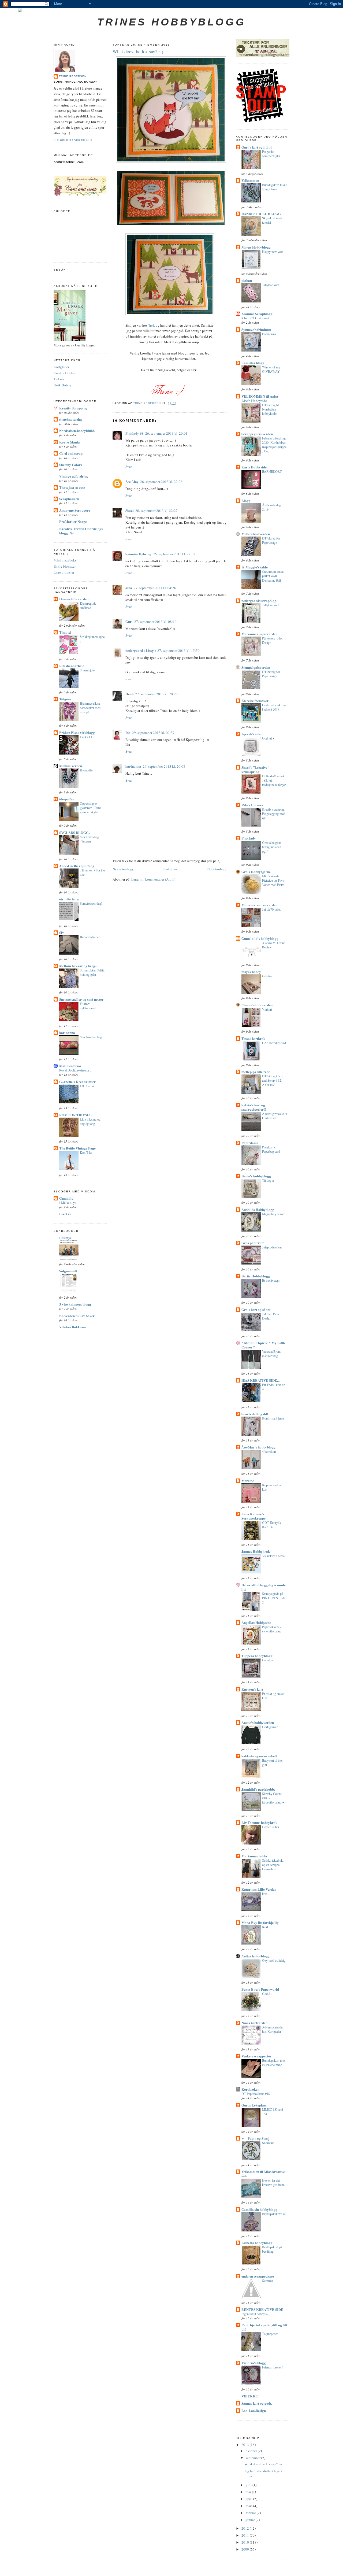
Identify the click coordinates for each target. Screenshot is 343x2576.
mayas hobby (251, 972)
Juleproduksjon (272, 1247)
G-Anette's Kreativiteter (77, 1082)
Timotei (65, 632)
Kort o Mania (70, 442)
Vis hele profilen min (73, 140)
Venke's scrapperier (256, 2056)
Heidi (130, 694)
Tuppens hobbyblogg (257, 1656)
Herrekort (268, 1660)
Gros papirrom (253, 1243)
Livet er (65, 1214)
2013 (246, 2445)
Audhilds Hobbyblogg (258, 1209)
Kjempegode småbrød (88, 605)
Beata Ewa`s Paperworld (260, 1989)
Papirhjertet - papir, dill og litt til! (264, 2327)
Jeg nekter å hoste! (274, 1556)
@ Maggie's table (255, 567)
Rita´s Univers (252, 805)
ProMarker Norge (73, 521)
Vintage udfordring (74, 476)
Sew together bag (91, 1037)
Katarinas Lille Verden (259, 1889)
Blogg (246, 500)
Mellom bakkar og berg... (78, 966)
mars (249, 2506)
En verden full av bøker (77, 1316)
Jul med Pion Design (271, 1316)
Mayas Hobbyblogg (256, 247)
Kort (265, 1927)
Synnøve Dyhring (138, 554)
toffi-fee (267, 976)
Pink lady (249, 838)
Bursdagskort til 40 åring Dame (274, 187)
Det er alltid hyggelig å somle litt (264, 1587)
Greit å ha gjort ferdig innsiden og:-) (272, 847)
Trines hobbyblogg (172, 22)
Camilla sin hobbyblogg (259, 2209)
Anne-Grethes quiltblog (77, 866)
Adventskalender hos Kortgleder (273, 2029)
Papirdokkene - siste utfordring (272, 1629)
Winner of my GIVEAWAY (271, 369)
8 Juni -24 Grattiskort (255, 318)
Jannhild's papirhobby (258, 1789)
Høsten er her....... (273, 1827)
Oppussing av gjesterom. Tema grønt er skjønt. (91, 808)
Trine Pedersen (73, 76)
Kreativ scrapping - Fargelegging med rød (274, 814)
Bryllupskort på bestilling (272, 2249)
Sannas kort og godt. (257, 2403)
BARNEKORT (272, 471)
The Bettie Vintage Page (77, 1148)
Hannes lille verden (74, 599)
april (249, 2499)
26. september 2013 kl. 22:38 (174, 554)
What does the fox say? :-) (263, 2464)
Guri (129, 621)
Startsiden (170, 869)
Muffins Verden (71, 766)
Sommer (268, 2281)
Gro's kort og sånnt (256, 1309)
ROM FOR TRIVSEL (75, 1115)
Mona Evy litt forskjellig (260, 1922)
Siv (62, 932)
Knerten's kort (252, 1689)
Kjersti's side (251, 734)
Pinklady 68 (135, 433)
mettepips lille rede (256, 1072)
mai (249, 2492)
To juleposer (270, 2334)
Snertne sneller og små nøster (81, 999)
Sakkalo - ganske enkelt (259, 1756)
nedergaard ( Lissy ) (141, 650)
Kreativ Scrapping (73, 408)
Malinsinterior (70, 1066)
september (253, 2458)
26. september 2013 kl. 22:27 (156, 511)
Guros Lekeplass (254, 2105)
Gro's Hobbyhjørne (256, 872)
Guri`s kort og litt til (257, 147)
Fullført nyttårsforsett (88, 1006)
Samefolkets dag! (91, 903)
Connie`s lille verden (257, 1005)
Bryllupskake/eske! (274, 2214)
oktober (252, 2451)
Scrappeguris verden (257, 434)
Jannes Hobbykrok (256, 1551)
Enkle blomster (65, 566)
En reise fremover (255, 701)
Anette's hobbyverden (258, 1722)
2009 (246, 2549)
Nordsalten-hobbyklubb (77, 430)
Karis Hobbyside (254, 467)
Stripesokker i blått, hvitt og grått (92, 972)
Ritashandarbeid (72, 666)
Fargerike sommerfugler (271, 154)
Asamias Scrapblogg (257, 314)
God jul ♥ (268, 738)
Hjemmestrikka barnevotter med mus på (90, 708)
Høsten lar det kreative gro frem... (274, 2182)
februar (251, 2513)
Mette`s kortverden (256, 534)
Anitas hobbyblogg (256, 1956)
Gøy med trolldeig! (274, 1960)
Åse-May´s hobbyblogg (258, 1447)
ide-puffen (67, 799)
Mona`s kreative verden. (260, 905)
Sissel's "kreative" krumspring (255, 769)
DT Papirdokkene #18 (256, 2094)
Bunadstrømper (90, 937)
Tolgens (65, 699)
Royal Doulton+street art (75, 1070)
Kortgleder (61, 367)
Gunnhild (66, 1198)
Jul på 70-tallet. (272, 909)
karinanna (67, 1032)
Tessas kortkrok (253, 1038)
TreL (152, 325)
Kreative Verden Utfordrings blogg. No (81, 531)
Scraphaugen (69, 499)
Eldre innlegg (217, 869)
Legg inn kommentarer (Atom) (153, 879)
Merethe (248, 1481)
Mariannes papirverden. (260, 634)
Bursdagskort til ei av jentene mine (274, 2063)
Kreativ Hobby (64, 373)
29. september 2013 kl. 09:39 (153, 733)
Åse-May (132, 481)
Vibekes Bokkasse (73, 1327)
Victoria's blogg (254, 2363)
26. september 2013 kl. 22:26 (161, 482)
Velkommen (250, 180)
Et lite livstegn (271, 1280)
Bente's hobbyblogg (256, 1176)
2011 (246, 2535)
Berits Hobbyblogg (256, 1276)
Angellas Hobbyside (256, 1622)
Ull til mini (87, 1086)
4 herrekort (269, 1451)
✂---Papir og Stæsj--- (257, 2138)
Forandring (269, 334)
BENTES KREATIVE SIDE (262, 2309)
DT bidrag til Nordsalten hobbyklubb (270, 409)
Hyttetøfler (87, 770)
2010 (246, 2542)
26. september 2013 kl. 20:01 (166, 433)
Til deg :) (268, 1180)
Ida (128, 732)
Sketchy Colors (71, 465)
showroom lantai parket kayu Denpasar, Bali (273, 576)
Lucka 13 (86, 737)
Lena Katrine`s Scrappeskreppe (253, 1516)
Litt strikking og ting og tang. (90, 1121)
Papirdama (250, 1143)
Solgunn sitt (68, 1271)
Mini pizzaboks (65, 560)
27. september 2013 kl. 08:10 (155, 622)
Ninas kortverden (254, 2023)
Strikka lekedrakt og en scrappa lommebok (273, 1865)
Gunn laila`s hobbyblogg (260, 938)
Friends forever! (272, 2367)
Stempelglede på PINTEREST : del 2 (274, 1598)
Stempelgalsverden (256, 667)
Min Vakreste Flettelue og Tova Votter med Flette (273, 880)
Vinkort (267, 1009)
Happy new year (273, 252)
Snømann (268, 2143)
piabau (247, 280)
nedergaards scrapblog (259, 600)
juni (249, 2485)
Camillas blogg (253, 363)
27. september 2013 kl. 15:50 (178, 651)
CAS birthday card (274, 1043)
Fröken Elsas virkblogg (77, 732)
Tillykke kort (270, 285)
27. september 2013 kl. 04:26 (155, 588)
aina (129, 588)
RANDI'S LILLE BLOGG (261, 214)
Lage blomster (64, 572)
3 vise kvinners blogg (75, 1304)
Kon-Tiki (86, 1152)
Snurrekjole (87, 670)
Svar (129, 467)
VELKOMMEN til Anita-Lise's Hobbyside (260, 398)
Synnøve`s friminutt (256, 329)
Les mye (65, 1238)
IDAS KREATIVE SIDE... (260, 1380)
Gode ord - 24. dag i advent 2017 (274, 707)
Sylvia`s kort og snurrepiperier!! (254, 1107)
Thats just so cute (72, 487)
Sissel (130, 510)
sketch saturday (71, 419)
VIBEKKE (250, 2396)
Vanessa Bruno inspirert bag (272, 1354)
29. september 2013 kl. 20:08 (164, 766)
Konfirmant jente (273, 1418)
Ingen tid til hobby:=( (255, 2314)
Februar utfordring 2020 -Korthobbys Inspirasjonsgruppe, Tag (274, 445)
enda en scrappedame (258, 2276)
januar (251, 2520)
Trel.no (59, 379)
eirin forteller (70, 899)
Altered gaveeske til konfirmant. (275, 1116)
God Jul (267, 1994)
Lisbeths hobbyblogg (257, 2243)
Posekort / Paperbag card (271, 1149)
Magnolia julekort (273, 1214)
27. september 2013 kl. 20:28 (156, 694)
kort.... (266, 1894)
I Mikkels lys (68, 1203)
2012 (246, 2528)
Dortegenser (270, 1727)
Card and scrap (71, 453)
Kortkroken (250, 2089)
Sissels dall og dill (255, 1414)
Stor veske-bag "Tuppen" (89, 839)
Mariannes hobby (255, 1856)
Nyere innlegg (123, 869)
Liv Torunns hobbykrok (259, 1822)
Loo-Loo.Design (254, 2410)
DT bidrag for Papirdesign (271, 540)
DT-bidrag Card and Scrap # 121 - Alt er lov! (273, 1080)
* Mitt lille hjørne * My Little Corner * (264, 1345)
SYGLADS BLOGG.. (75, 832)
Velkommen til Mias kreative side (263, 2174)
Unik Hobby (63, 385)
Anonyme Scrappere (75, 510)
